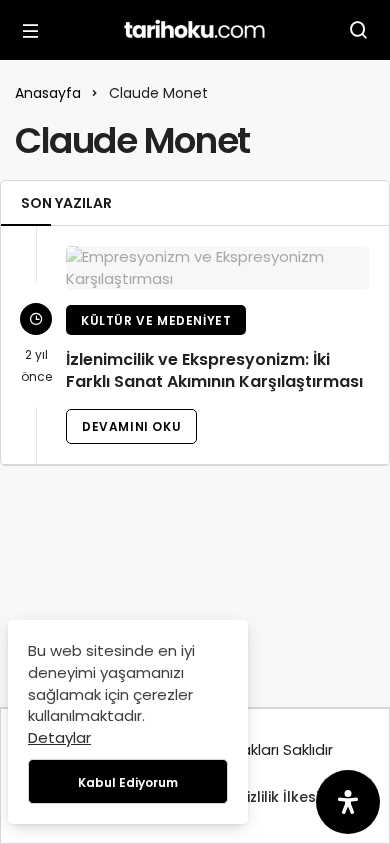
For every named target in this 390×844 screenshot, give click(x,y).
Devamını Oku (131, 426)
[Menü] (31, 30)
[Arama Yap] (359, 30)
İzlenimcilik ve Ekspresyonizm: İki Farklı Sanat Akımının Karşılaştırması (214, 371)
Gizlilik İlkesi (277, 797)
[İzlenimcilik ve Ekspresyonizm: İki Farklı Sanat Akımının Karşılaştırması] (217, 268)
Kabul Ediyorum (128, 782)
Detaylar (59, 737)
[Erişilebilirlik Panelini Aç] (348, 802)
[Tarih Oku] (195, 28)
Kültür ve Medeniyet (156, 320)
